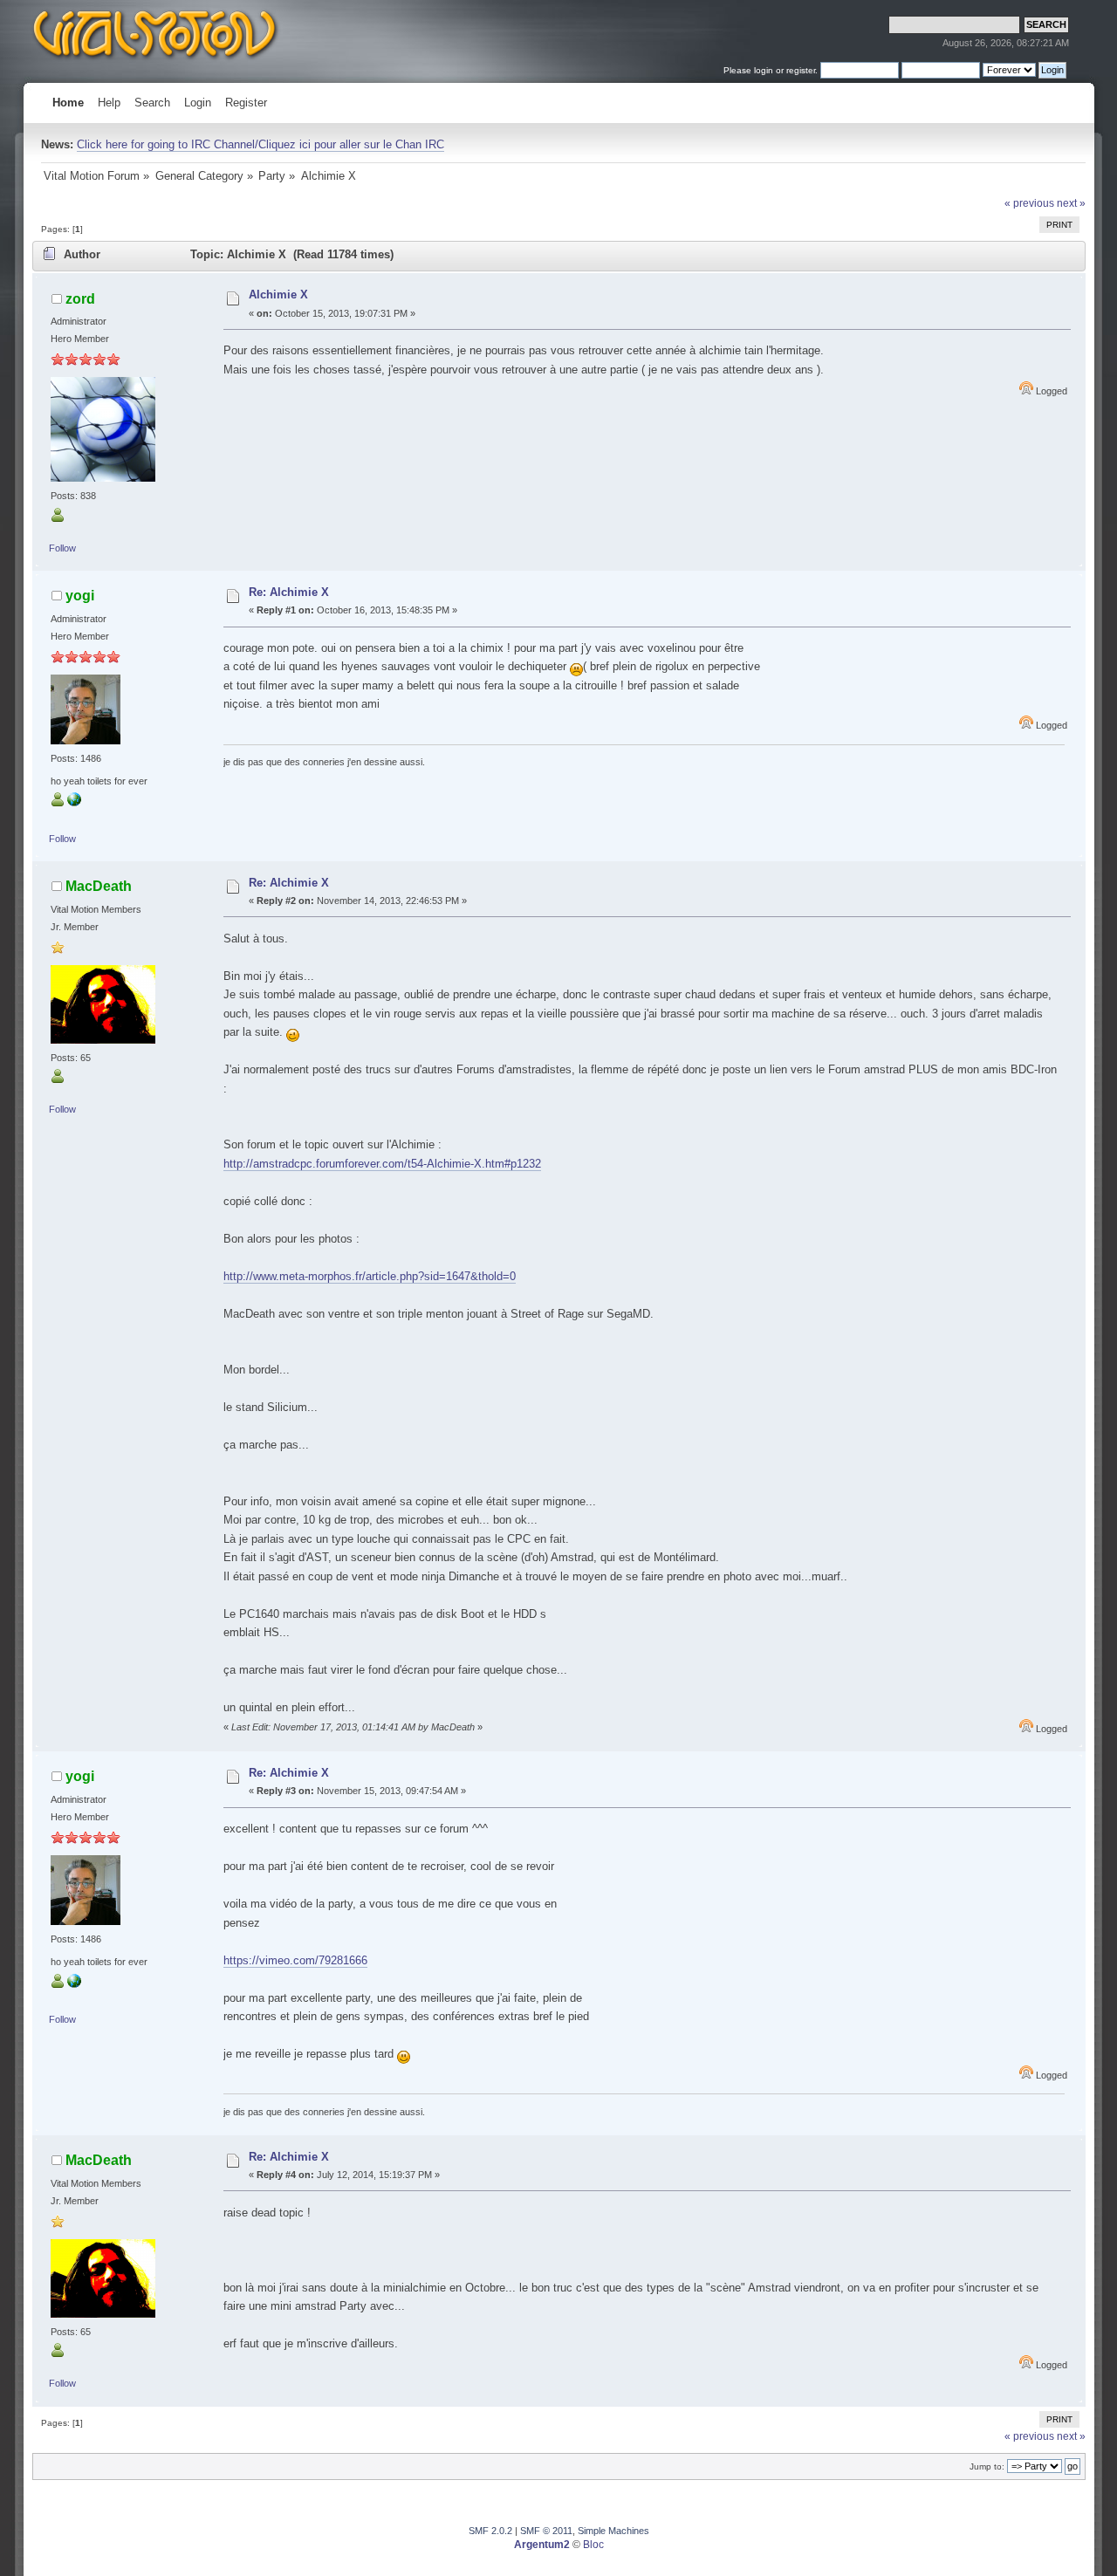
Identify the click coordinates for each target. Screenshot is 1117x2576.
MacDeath (99, 886)
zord (80, 298)
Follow (62, 548)
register (801, 70)
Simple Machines (613, 2531)
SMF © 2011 (546, 2531)
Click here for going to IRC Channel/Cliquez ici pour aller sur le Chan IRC (260, 144)
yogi (80, 595)
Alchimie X (278, 295)
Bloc (593, 2545)
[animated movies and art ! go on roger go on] (74, 803)
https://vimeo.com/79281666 (295, 1960)
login (764, 70)
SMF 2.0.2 (490, 2531)
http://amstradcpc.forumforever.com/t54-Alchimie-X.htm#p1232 (382, 1164)
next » (1071, 203)
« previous (1029, 203)
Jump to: (987, 2466)
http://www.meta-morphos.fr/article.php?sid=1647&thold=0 (370, 1276)
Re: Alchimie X (289, 592)
